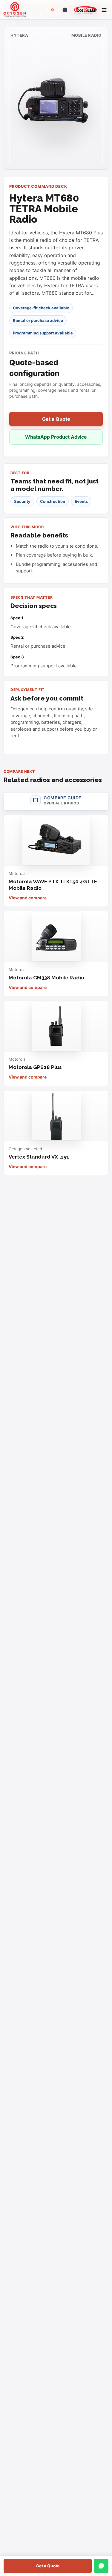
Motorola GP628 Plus (35, 1067)
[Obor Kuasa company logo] (84, 10)
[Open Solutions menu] (104, 10)
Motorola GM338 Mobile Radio (46, 978)
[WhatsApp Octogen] (65, 10)
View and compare (28, 898)
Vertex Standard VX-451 (39, 1157)
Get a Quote (48, 2566)
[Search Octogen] (53, 10)
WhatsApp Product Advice (56, 437)
